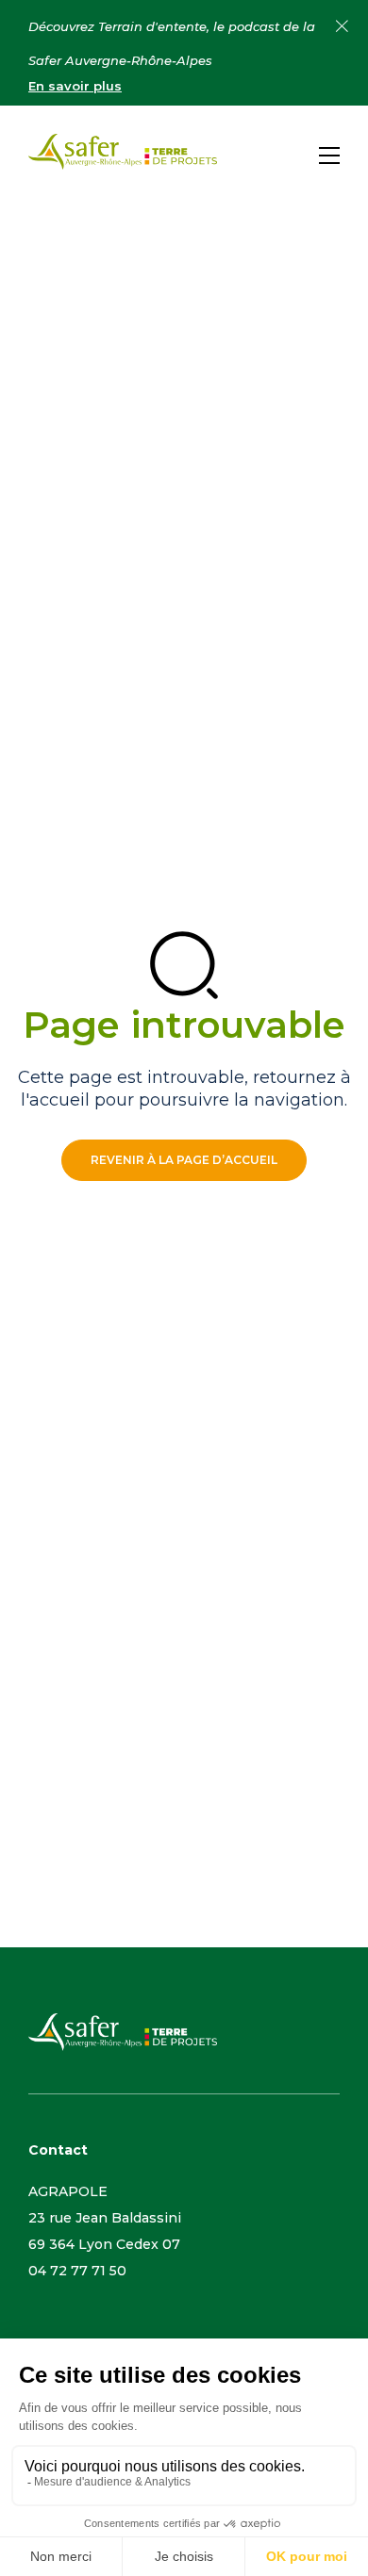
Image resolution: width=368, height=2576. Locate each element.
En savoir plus (75, 86)
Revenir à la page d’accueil (184, 1160)
